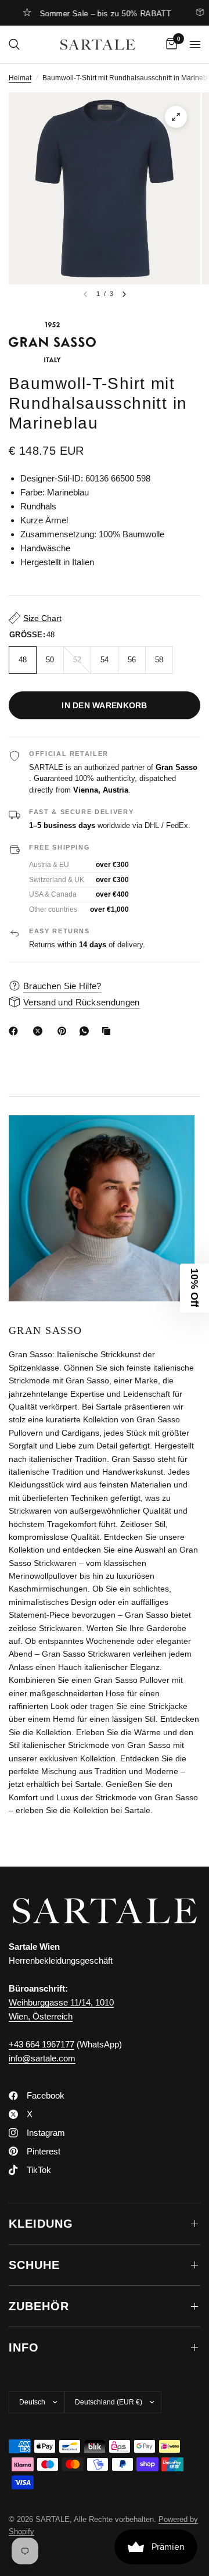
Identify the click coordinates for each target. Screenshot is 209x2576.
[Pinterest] (64, 1031)
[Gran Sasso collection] (105, 342)
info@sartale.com (42, 2058)
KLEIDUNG (41, 2224)
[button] (194, 1288)
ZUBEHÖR (39, 2306)
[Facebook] (16, 1031)
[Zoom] (176, 117)
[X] (40, 1031)
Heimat (20, 78)
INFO (24, 2347)
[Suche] (14, 44)
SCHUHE (34, 2265)
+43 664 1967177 (42, 2044)
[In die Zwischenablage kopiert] (109, 1031)
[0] (170, 44)
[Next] (124, 294)
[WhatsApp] (87, 1031)
